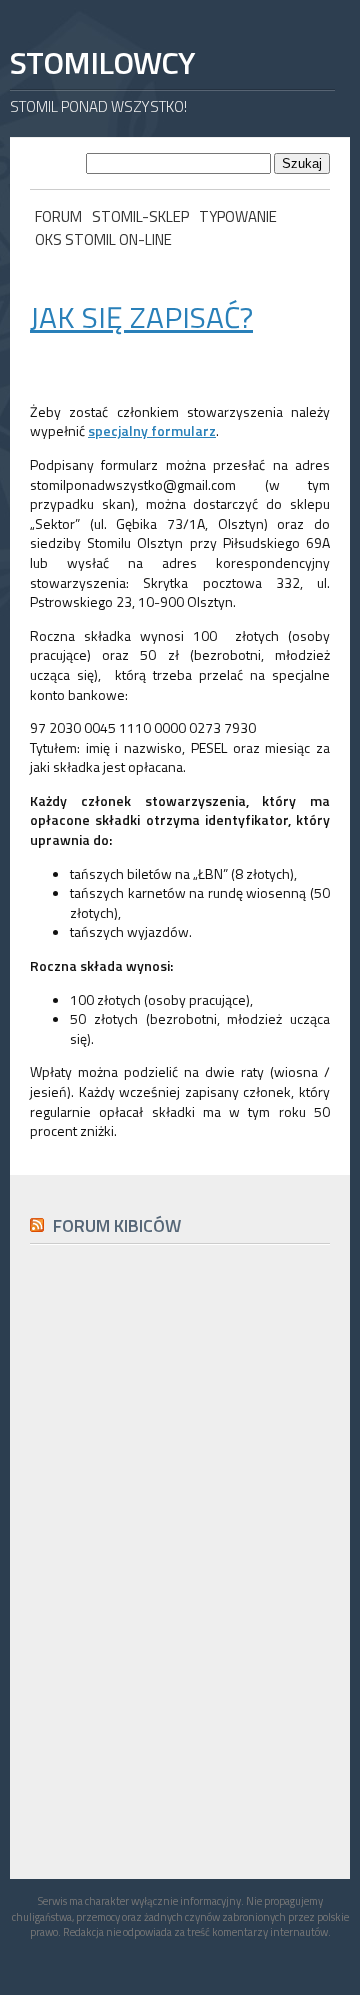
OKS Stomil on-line (103, 239)
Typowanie (238, 216)
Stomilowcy (102, 62)
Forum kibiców (117, 1225)
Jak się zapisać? (141, 317)
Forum (58, 216)
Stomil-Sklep (140, 216)
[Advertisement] (180, 1710)
